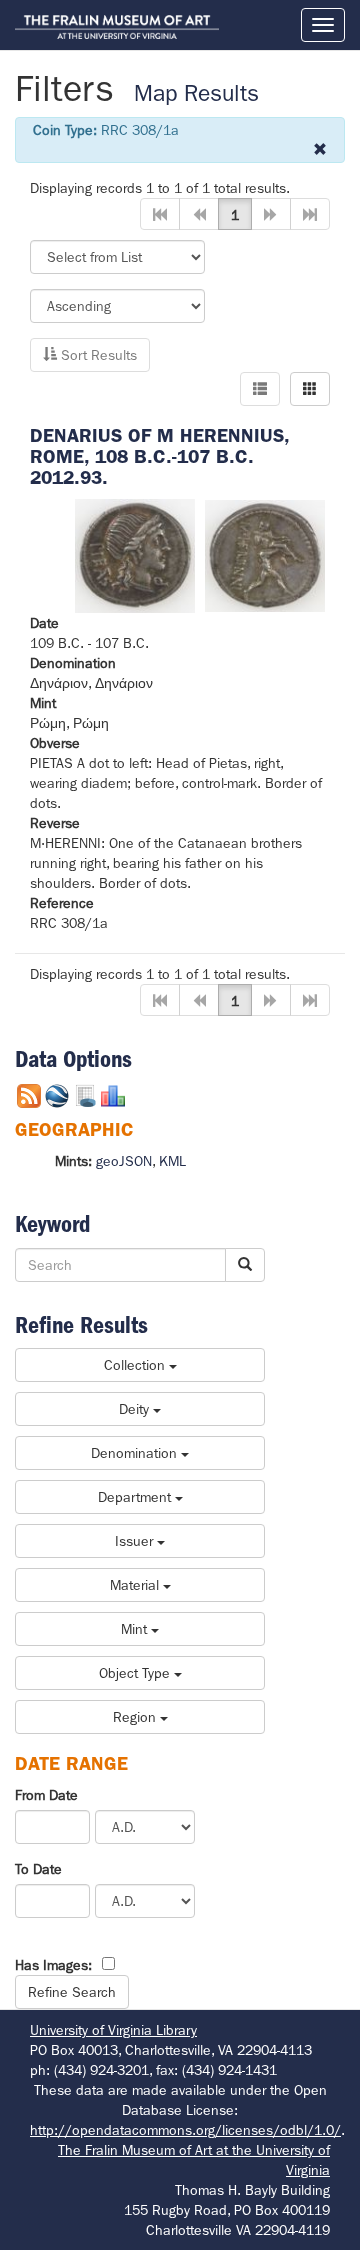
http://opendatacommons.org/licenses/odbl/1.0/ (185, 2130)
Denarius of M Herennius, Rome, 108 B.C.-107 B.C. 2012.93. (159, 456)
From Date (46, 1795)
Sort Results (97, 355)
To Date (38, 1869)
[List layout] (260, 389)
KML (172, 1161)
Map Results (196, 93)
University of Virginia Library (113, 2030)
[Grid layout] (310, 389)
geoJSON (124, 1161)
